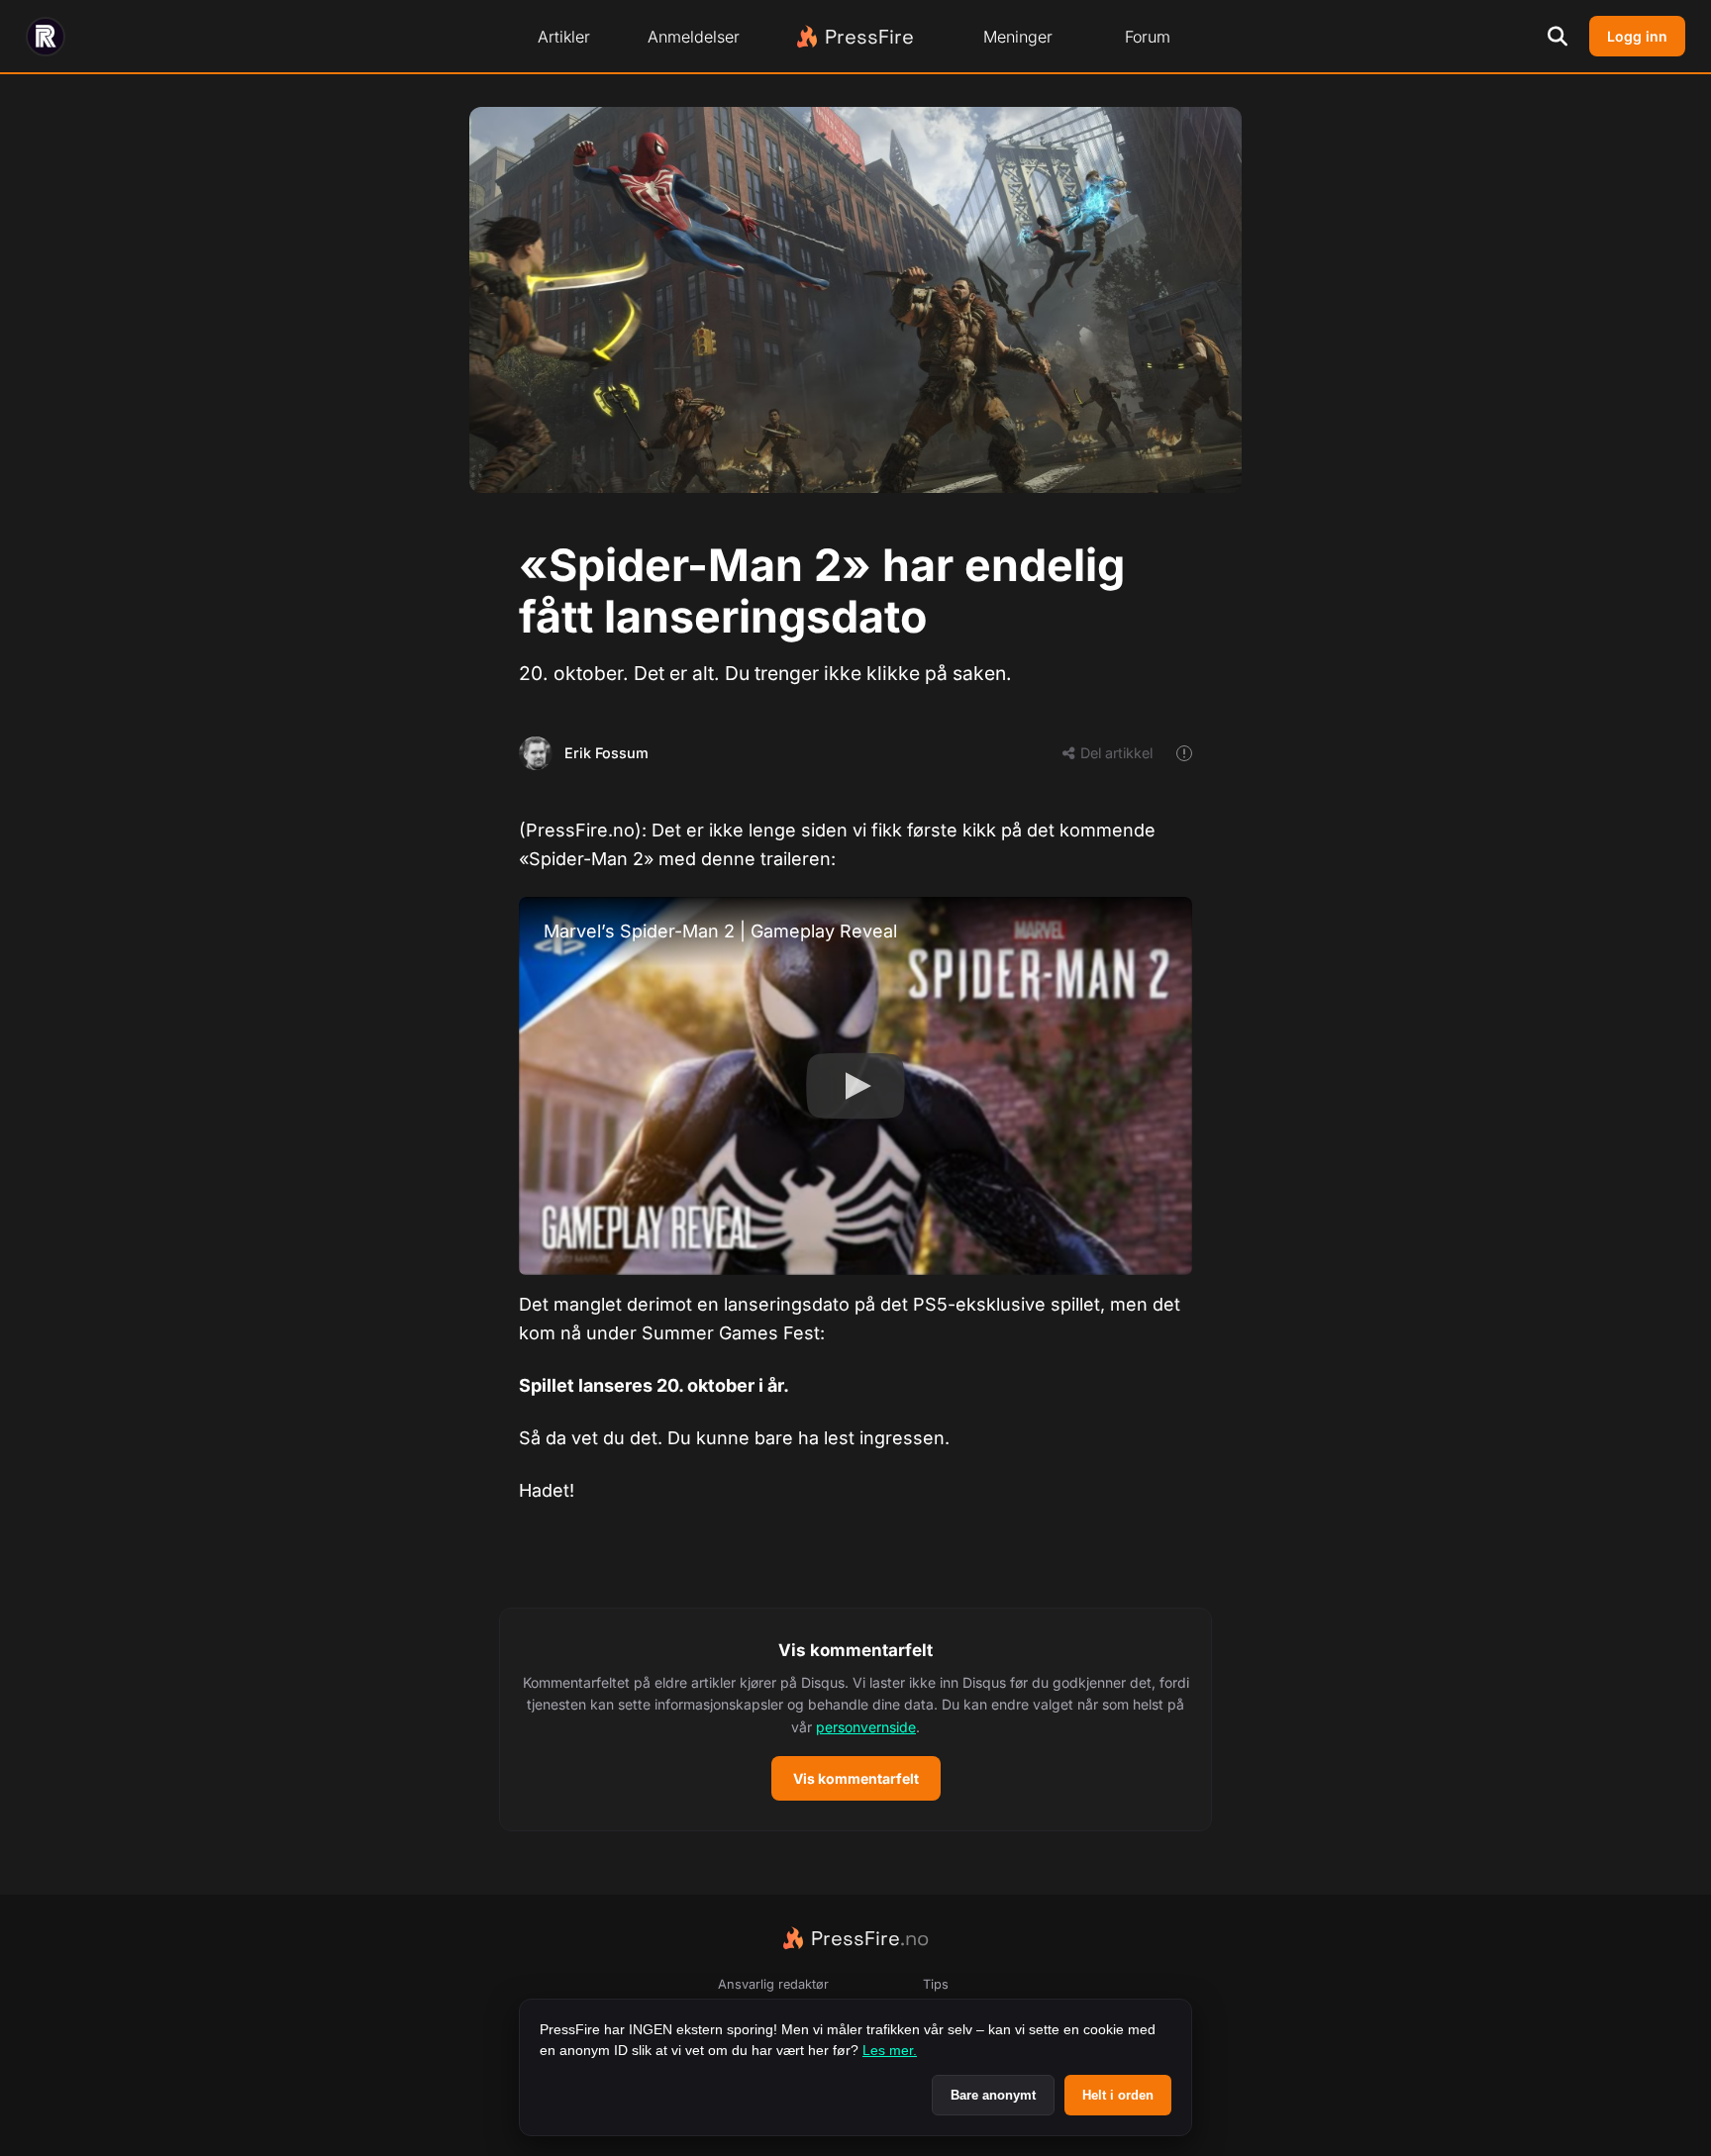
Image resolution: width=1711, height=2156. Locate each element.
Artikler (564, 37)
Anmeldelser (694, 37)
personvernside (866, 1727)
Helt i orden (1118, 2095)
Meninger (1018, 37)
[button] (855, 1719)
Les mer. (890, 2050)
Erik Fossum (606, 753)
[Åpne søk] (1558, 37)
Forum (1148, 37)
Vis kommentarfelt (856, 1778)
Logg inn (1637, 36)
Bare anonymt (993, 2095)
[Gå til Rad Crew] (46, 37)
